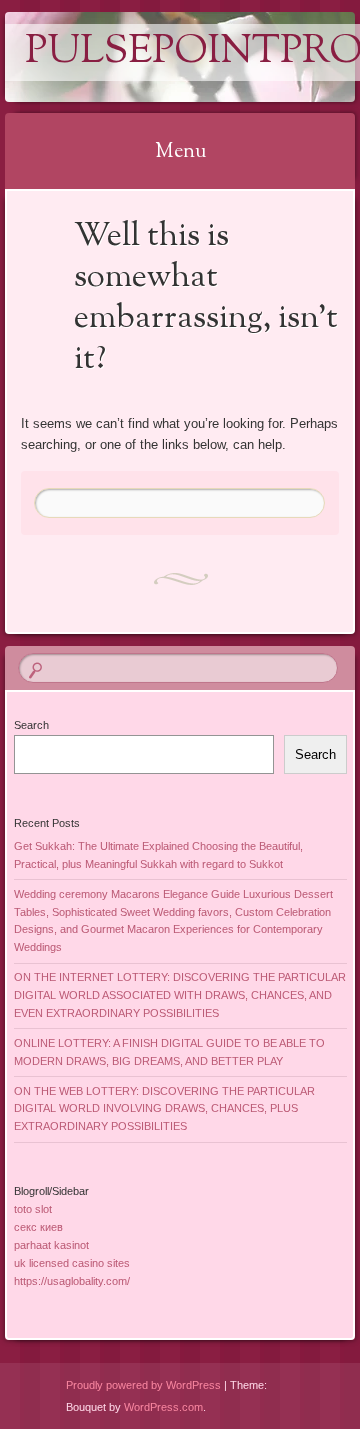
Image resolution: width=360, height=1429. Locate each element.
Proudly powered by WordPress (143, 1385)
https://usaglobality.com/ (72, 1281)
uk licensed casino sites (72, 1263)
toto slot (33, 1209)
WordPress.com (163, 1407)
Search (31, 725)
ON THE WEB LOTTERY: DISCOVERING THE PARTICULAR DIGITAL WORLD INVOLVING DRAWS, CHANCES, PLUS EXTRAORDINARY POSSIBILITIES (164, 1109)
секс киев (38, 1227)
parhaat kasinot (51, 1245)
